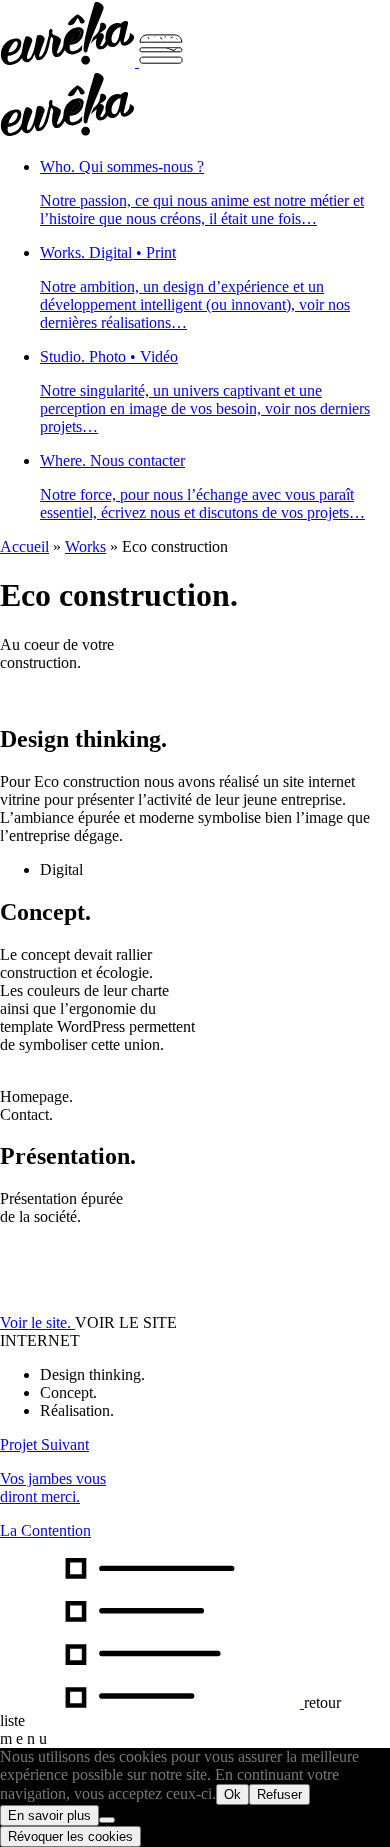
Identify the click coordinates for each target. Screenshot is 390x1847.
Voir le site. (37, 1322)
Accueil (24, 546)
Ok (232, 1794)
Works (85, 546)
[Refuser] (107, 1820)
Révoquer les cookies (70, 1836)
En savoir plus (49, 1815)
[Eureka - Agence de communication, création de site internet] (69, 61)
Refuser (279, 1794)
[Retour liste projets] (152, 1702)
